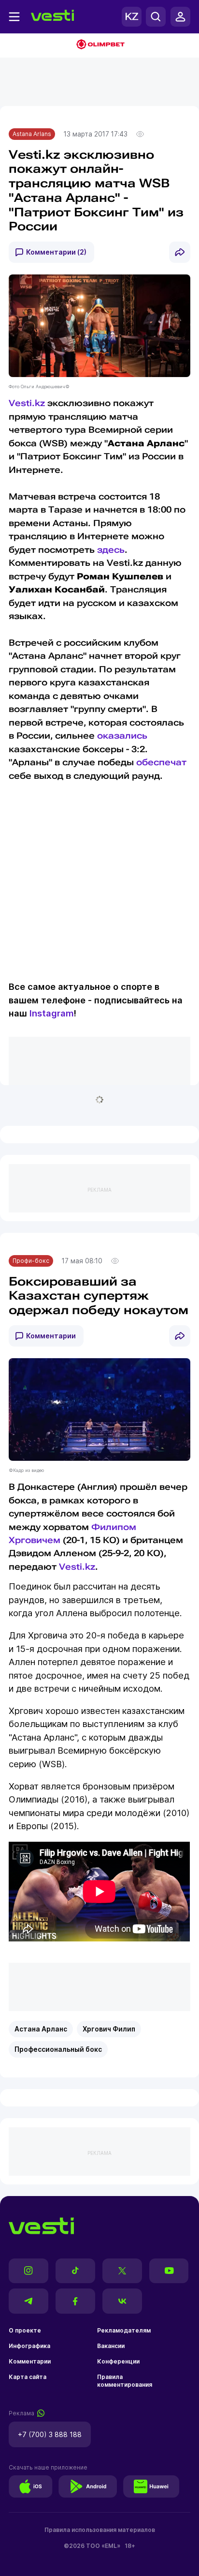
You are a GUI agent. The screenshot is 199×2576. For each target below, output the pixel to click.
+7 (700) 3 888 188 (50, 2434)
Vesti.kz (27, 403)
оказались (122, 735)
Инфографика (29, 2346)
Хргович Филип (109, 2029)
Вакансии (111, 2346)
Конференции (118, 2361)
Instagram (52, 1013)
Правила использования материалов (100, 2530)
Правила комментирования (125, 2381)
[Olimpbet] (99, 45)
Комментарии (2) (56, 252)
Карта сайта (28, 2377)
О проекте (25, 2330)
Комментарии (51, 1336)
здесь (111, 550)
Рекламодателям (124, 2330)
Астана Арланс (41, 2029)
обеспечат (161, 762)
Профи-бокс (31, 1261)
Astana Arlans (32, 134)
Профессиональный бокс (58, 2049)
